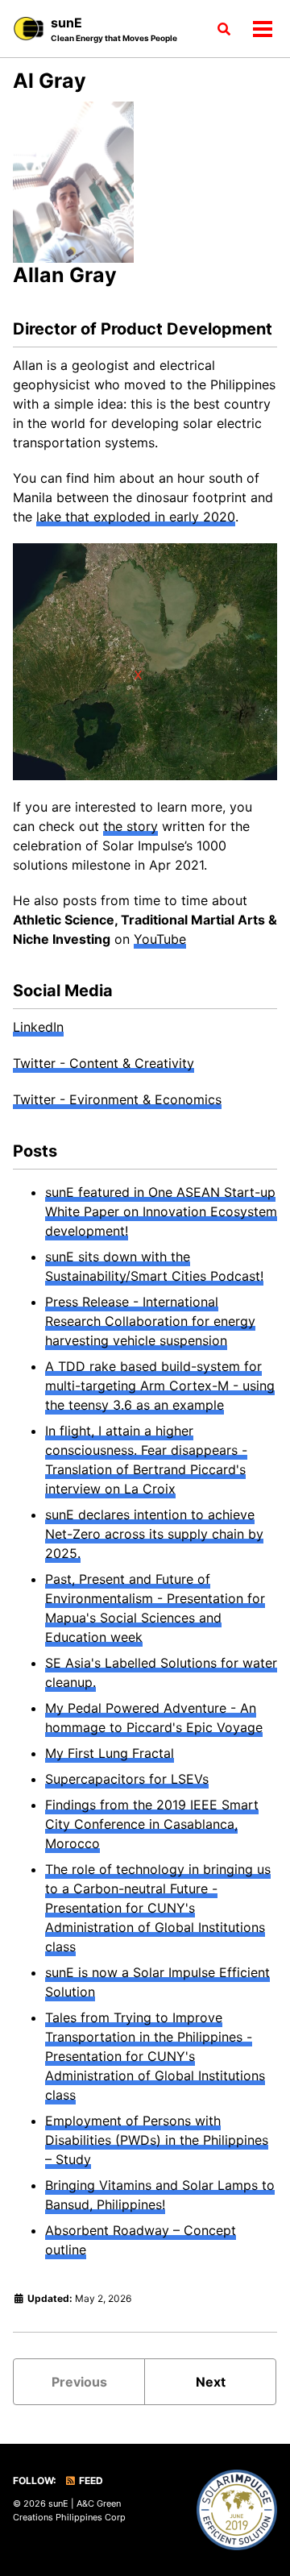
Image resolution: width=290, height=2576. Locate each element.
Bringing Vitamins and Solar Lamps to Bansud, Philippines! (160, 2195)
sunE (114, 29)
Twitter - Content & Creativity (104, 1063)
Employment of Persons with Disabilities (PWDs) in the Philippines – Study (157, 2140)
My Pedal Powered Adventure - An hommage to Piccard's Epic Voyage (154, 1718)
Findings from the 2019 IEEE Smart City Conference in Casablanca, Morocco (152, 1824)
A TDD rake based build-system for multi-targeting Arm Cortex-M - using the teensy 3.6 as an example (160, 1386)
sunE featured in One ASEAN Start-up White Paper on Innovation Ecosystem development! (161, 1211)
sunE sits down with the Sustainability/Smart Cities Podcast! (154, 1266)
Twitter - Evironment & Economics (117, 1099)
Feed (90, 2480)
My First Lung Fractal (110, 1753)
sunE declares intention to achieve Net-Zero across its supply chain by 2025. (154, 1534)
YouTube (160, 939)
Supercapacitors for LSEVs (127, 1779)
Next (211, 2382)
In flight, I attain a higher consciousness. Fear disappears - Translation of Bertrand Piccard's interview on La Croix (146, 1460)
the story (130, 826)
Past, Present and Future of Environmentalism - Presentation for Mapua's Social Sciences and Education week (155, 1608)
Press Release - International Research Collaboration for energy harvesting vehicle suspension (150, 1321)
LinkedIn (38, 1027)
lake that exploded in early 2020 (136, 517)
